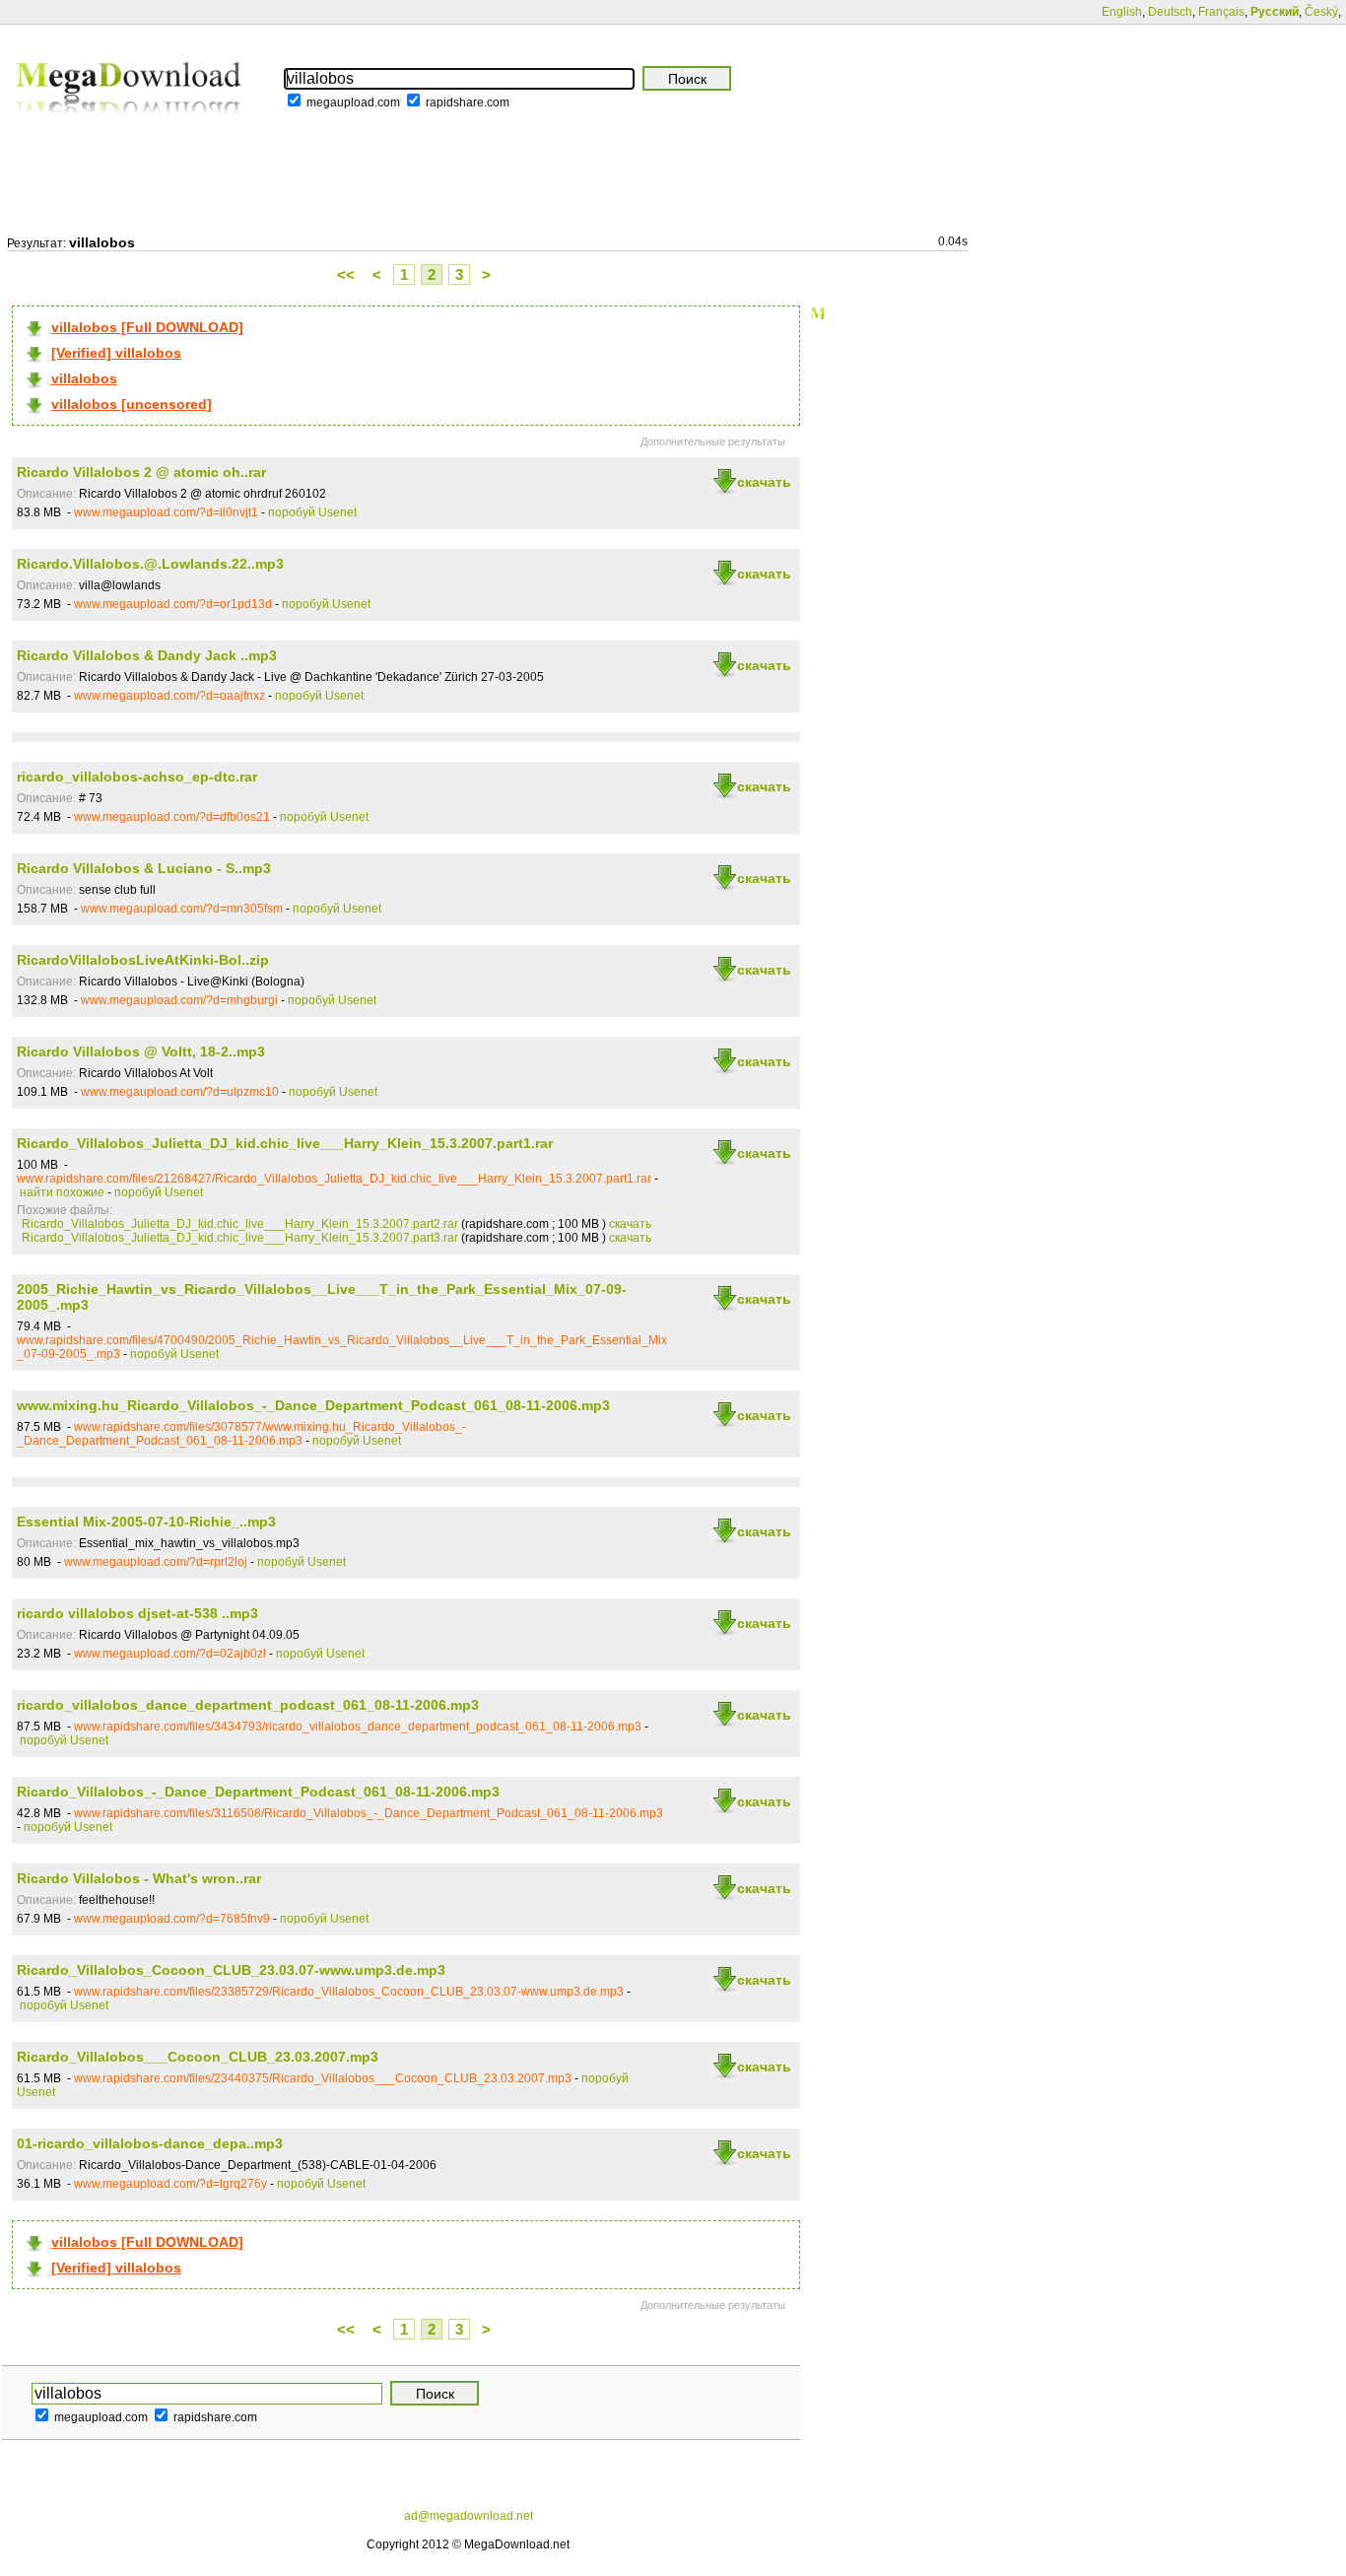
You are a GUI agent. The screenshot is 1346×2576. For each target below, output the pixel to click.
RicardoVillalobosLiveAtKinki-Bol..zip (143, 960)
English (1122, 12)
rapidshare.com (468, 102)
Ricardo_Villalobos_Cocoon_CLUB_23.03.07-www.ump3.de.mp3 (231, 1970)
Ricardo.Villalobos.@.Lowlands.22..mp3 (150, 564)
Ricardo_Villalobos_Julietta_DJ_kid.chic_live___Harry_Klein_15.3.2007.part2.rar (240, 1224)
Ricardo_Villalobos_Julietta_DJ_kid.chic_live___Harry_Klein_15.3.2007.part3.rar (240, 1238)
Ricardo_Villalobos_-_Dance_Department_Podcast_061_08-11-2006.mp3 (258, 1792)
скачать (764, 482)
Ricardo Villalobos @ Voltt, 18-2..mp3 (141, 1051)
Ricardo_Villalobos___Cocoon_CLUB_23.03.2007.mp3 (198, 2057)
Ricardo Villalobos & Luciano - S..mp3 (144, 868)
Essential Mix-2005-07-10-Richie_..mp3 (146, 1522)
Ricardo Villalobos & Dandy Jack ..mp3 (147, 655)
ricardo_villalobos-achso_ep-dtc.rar (137, 777)
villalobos (84, 378)
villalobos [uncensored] (132, 404)
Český (1321, 12)
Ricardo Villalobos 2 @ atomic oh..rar (141, 472)
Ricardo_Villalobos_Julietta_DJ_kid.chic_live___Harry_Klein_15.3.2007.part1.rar (285, 1143)
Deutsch (1170, 12)
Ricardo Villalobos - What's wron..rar (139, 1878)
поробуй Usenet (312, 512)
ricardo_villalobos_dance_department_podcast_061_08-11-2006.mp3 (248, 1705)
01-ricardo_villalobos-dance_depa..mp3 (150, 2143)
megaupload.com (353, 102)
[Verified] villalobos (116, 353)
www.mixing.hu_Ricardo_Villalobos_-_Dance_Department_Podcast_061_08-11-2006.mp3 (313, 1405)
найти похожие (62, 1192)
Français (1221, 12)
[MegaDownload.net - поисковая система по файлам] (130, 127)
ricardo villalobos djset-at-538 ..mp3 (137, 1613)
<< (346, 274)
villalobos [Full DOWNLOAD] (147, 327)
